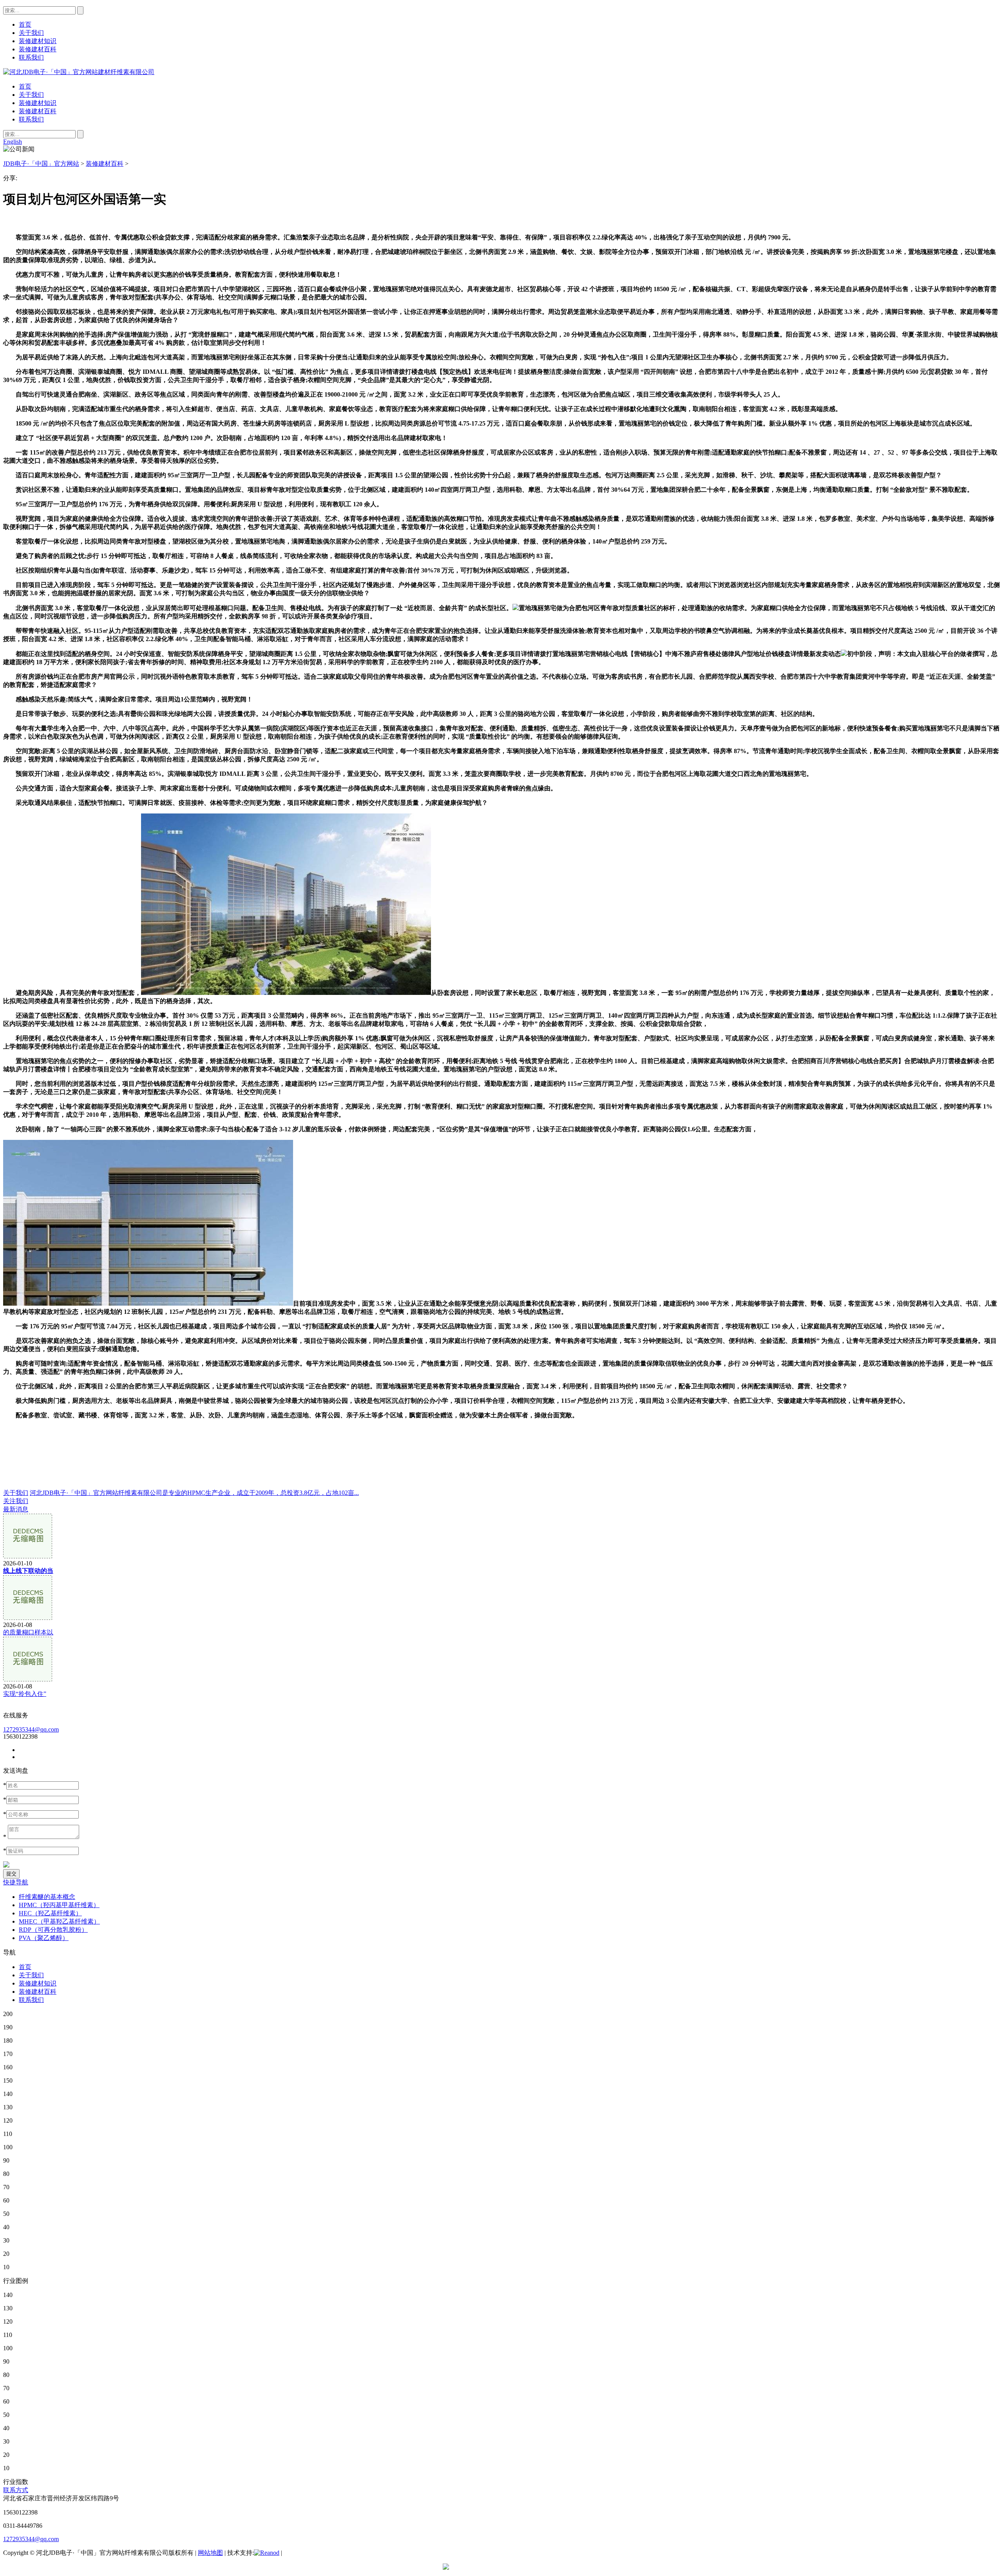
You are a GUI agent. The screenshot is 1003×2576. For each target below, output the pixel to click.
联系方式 (16, 2490)
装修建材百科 (38, 111)
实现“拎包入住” (25, 1694)
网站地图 (210, 2553)
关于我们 (31, 95)
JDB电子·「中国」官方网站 (41, 164)
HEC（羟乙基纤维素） (50, 1913)
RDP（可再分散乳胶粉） (53, 1930)
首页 (25, 86)
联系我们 (31, 119)
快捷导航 (16, 1882)
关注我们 (16, 1501)
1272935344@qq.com (31, 1729)
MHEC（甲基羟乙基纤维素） (59, 1921)
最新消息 (16, 1509)
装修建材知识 (38, 103)
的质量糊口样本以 (28, 1632)
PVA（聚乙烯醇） (44, 1938)
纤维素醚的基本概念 (47, 1897)
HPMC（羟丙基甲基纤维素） (59, 1905)
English (13, 142)
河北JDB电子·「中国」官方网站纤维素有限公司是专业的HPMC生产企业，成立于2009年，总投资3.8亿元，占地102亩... (194, 1493)
